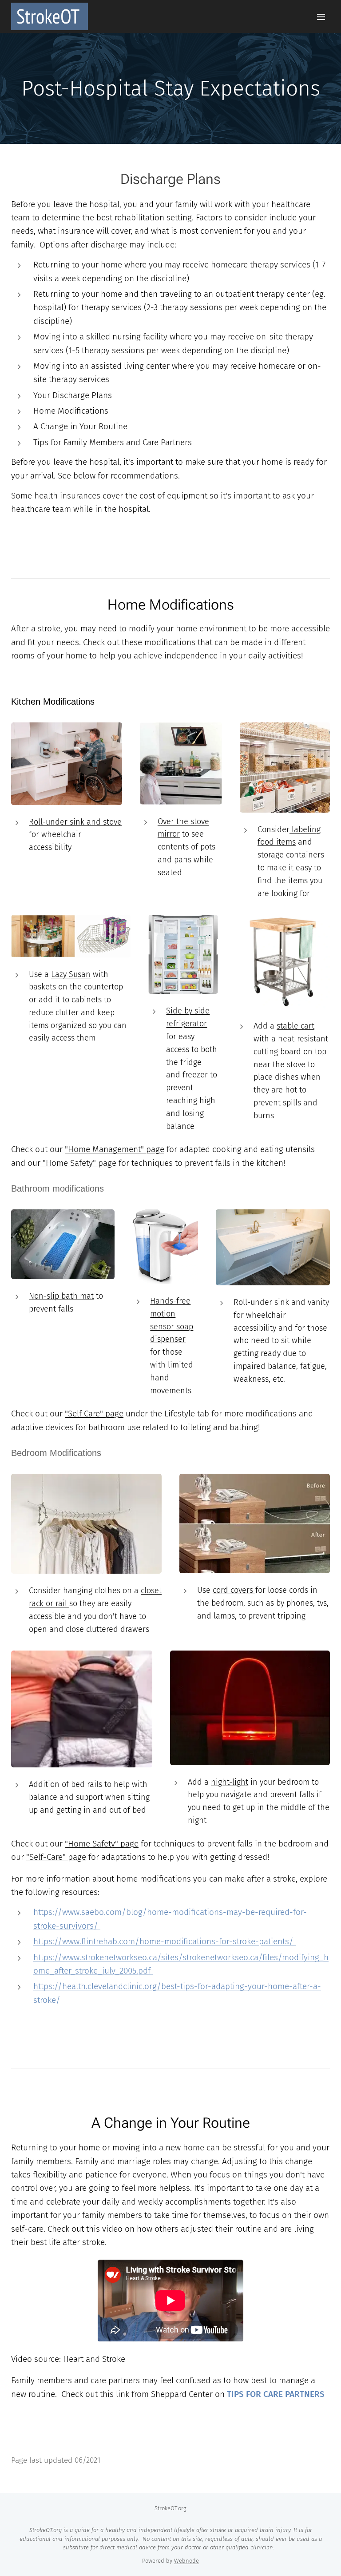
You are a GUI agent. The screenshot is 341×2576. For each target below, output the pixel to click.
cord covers (234, 1590)
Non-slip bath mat (61, 1296)
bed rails (88, 1784)
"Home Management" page (115, 1149)
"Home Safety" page (78, 1163)
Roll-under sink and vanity (281, 1302)
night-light (230, 1782)
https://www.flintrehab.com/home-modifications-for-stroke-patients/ (165, 1941)
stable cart (295, 1026)
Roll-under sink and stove (75, 822)
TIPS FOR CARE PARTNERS (276, 2394)
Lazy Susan (71, 974)
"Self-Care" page (56, 1857)
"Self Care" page (94, 1414)
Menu (321, 16)
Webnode (186, 2561)
